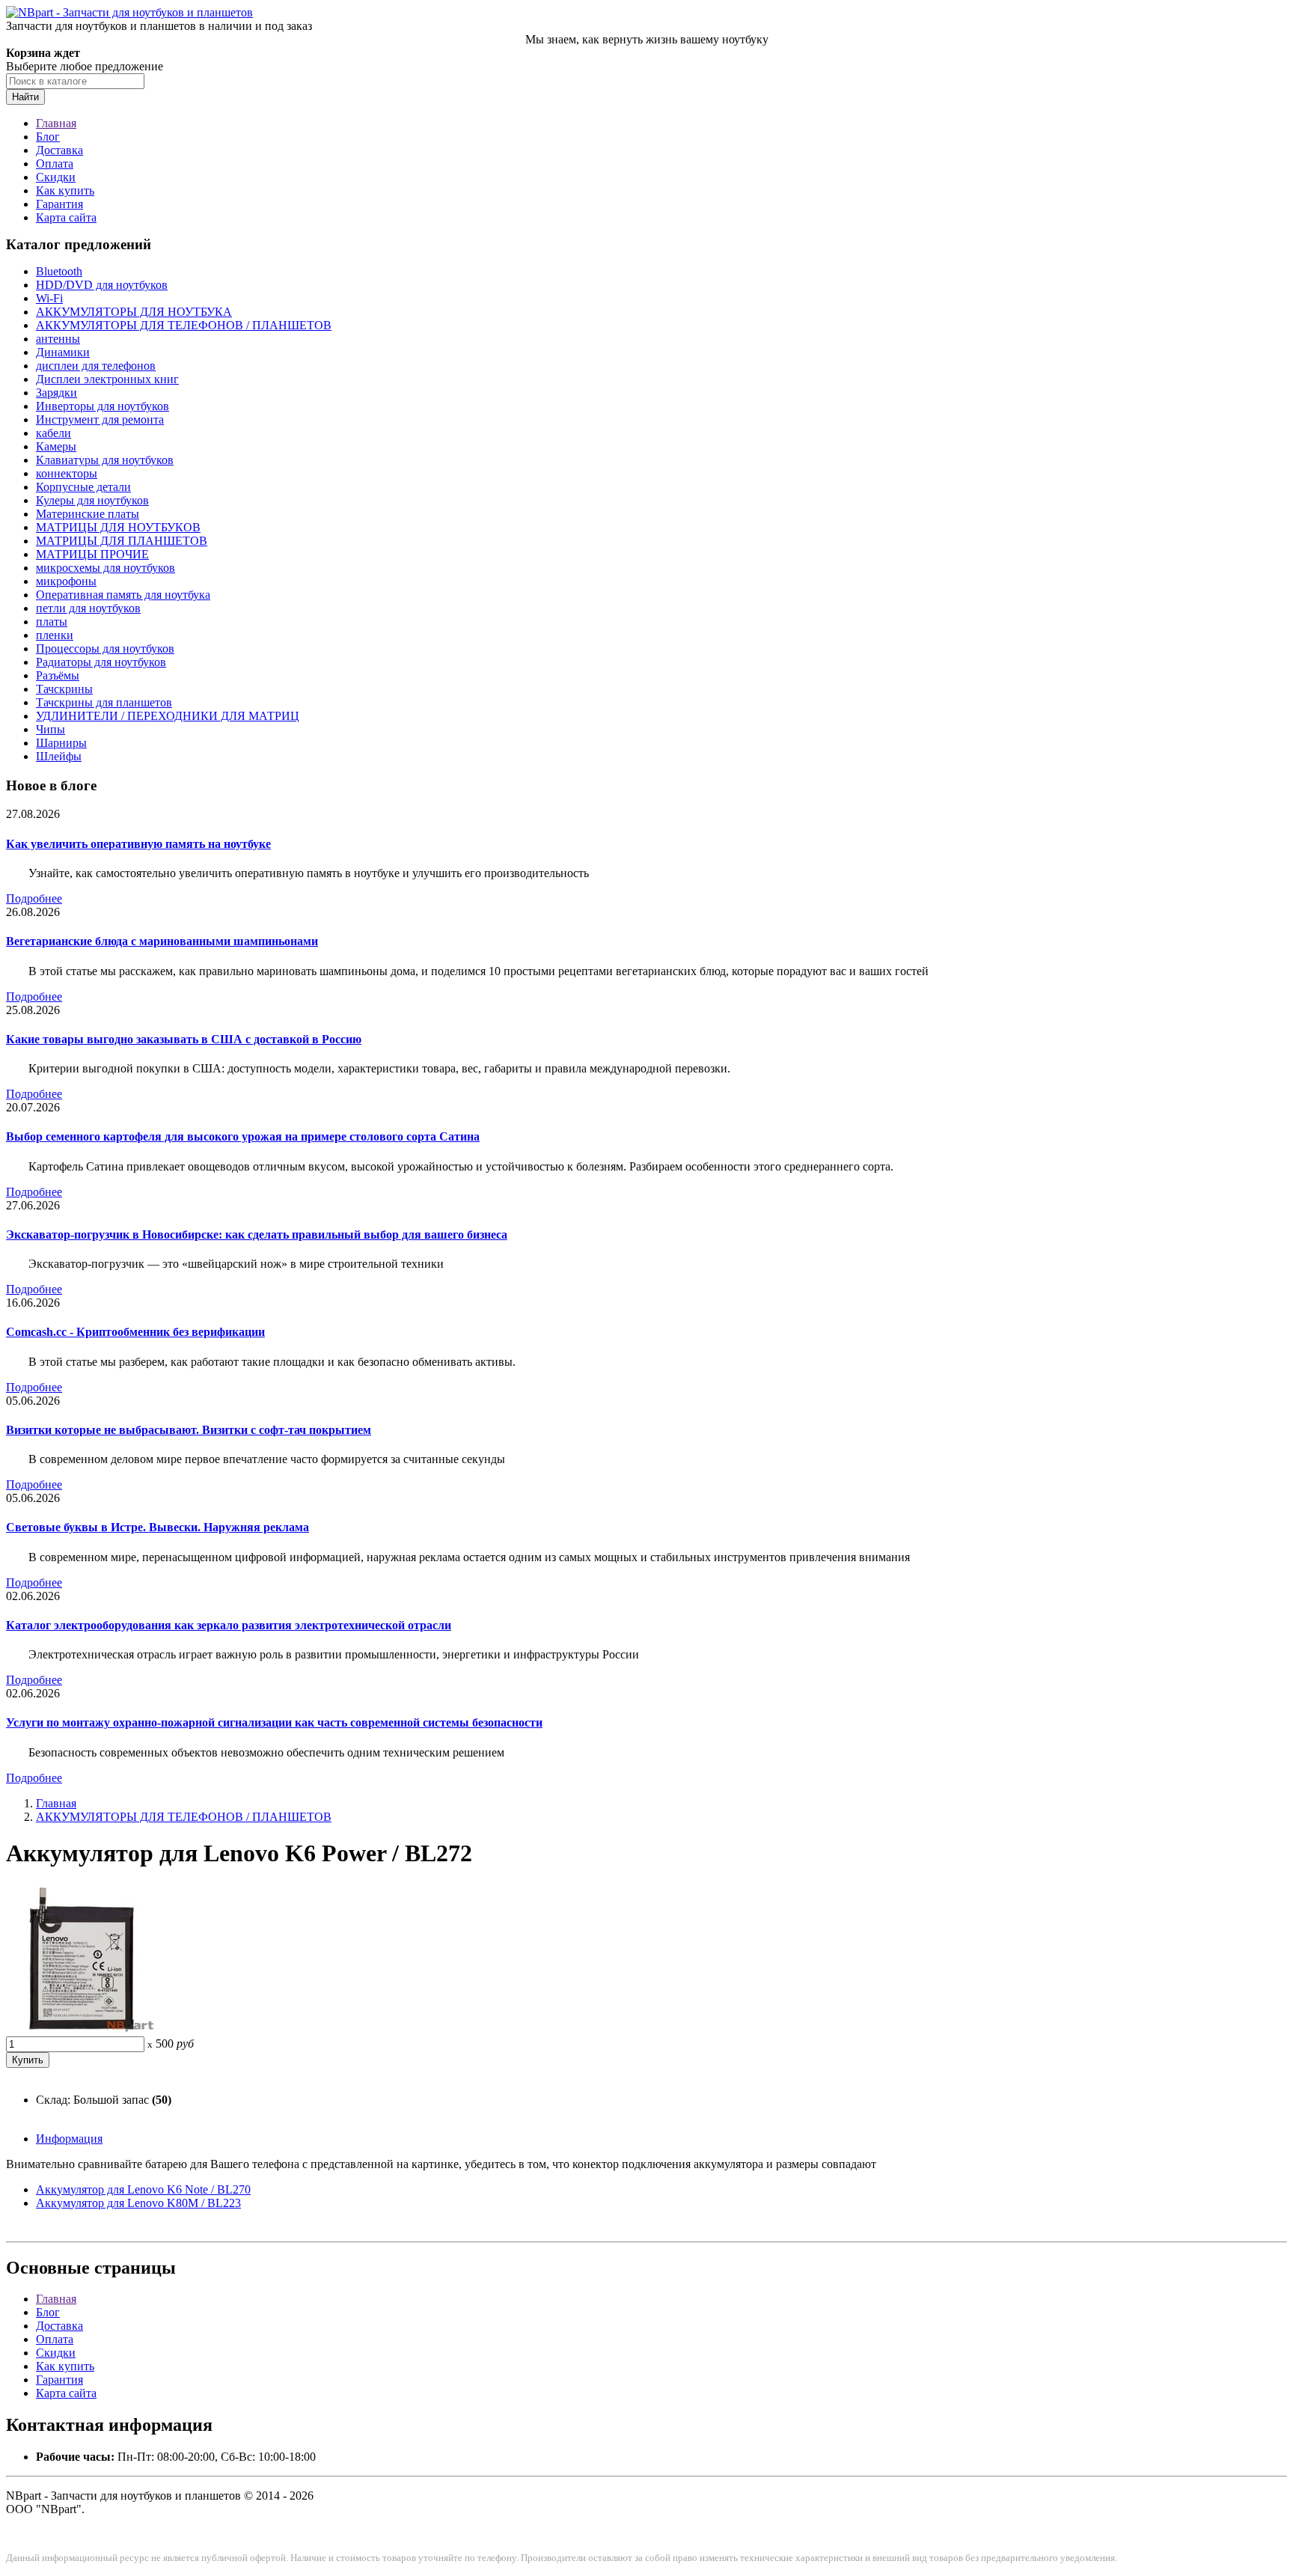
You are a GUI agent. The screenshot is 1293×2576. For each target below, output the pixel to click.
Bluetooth (59, 271)
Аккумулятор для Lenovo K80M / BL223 (138, 2203)
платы (52, 622)
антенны (58, 339)
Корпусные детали (83, 487)
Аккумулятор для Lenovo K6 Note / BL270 (143, 2189)
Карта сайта (66, 217)
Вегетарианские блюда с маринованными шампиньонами (162, 941)
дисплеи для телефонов (96, 366)
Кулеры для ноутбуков (92, 500)
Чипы (51, 729)
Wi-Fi (49, 298)
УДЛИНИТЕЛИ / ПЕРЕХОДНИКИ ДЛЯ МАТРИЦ (168, 716)
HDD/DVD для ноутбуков (102, 285)
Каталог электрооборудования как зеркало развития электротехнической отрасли (229, 1625)
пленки (55, 635)
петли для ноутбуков (88, 608)
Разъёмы (58, 675)
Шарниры (61, 743)
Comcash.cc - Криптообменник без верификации (135, 1332)
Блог (48, 137)
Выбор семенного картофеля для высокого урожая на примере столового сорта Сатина (243, 1136)
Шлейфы (59, 756)
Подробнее (34, 898)
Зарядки (56, 393)
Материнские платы (88, 514)
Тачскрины (64, 689)
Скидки (56, 177)
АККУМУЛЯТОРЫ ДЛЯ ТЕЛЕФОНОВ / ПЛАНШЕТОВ (184, 325)
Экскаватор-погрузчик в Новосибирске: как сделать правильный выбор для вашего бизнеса (257, 1234)
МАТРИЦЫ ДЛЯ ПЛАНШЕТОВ (122, 541)
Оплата (55, 164)
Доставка (59, 150)
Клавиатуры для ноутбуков (105, 460)
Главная (56, 123)
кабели (54, 433)
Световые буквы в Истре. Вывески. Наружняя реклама (158, 1527)
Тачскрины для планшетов (104, 702)
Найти (25, 97)
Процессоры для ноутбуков (105, 648)
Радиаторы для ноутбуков (101, 662)
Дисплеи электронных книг (107, 379)
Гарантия (59, 204)
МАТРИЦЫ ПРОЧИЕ (92, 554)
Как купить (65, 190)
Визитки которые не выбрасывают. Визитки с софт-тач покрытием (189, 1430)
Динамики (63, 352)
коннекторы (67, 473)
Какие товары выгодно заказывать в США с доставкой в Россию (184, 1039)
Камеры (56, 446)
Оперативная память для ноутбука (123, 595)
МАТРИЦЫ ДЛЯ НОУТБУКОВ (118, 527)
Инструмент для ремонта (100, 419)
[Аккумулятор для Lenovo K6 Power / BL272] (81, 2029)
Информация (69, 2139)
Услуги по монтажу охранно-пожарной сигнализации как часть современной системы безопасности (274, 1722)
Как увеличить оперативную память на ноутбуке (138, 844)
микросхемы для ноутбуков (106, 568)
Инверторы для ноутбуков (103, 406)
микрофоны (66, 581)
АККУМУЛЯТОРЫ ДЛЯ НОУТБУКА (134, 312)
